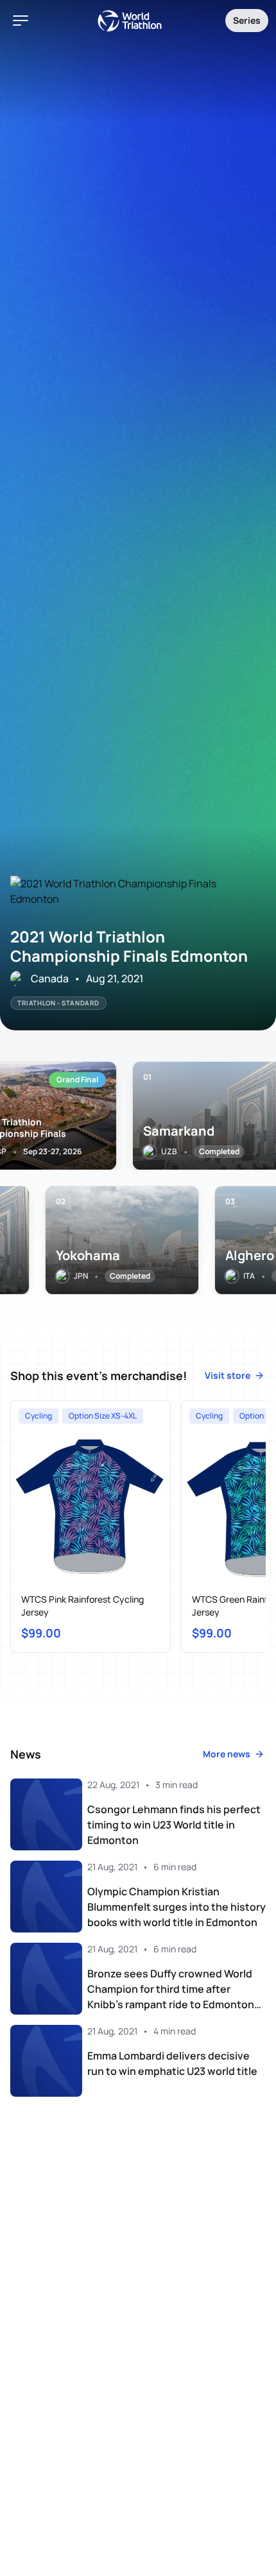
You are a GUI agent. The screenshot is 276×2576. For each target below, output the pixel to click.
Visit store (228, 1375)
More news (227, 1754)
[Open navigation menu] (21, 21)
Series (247, 20)
